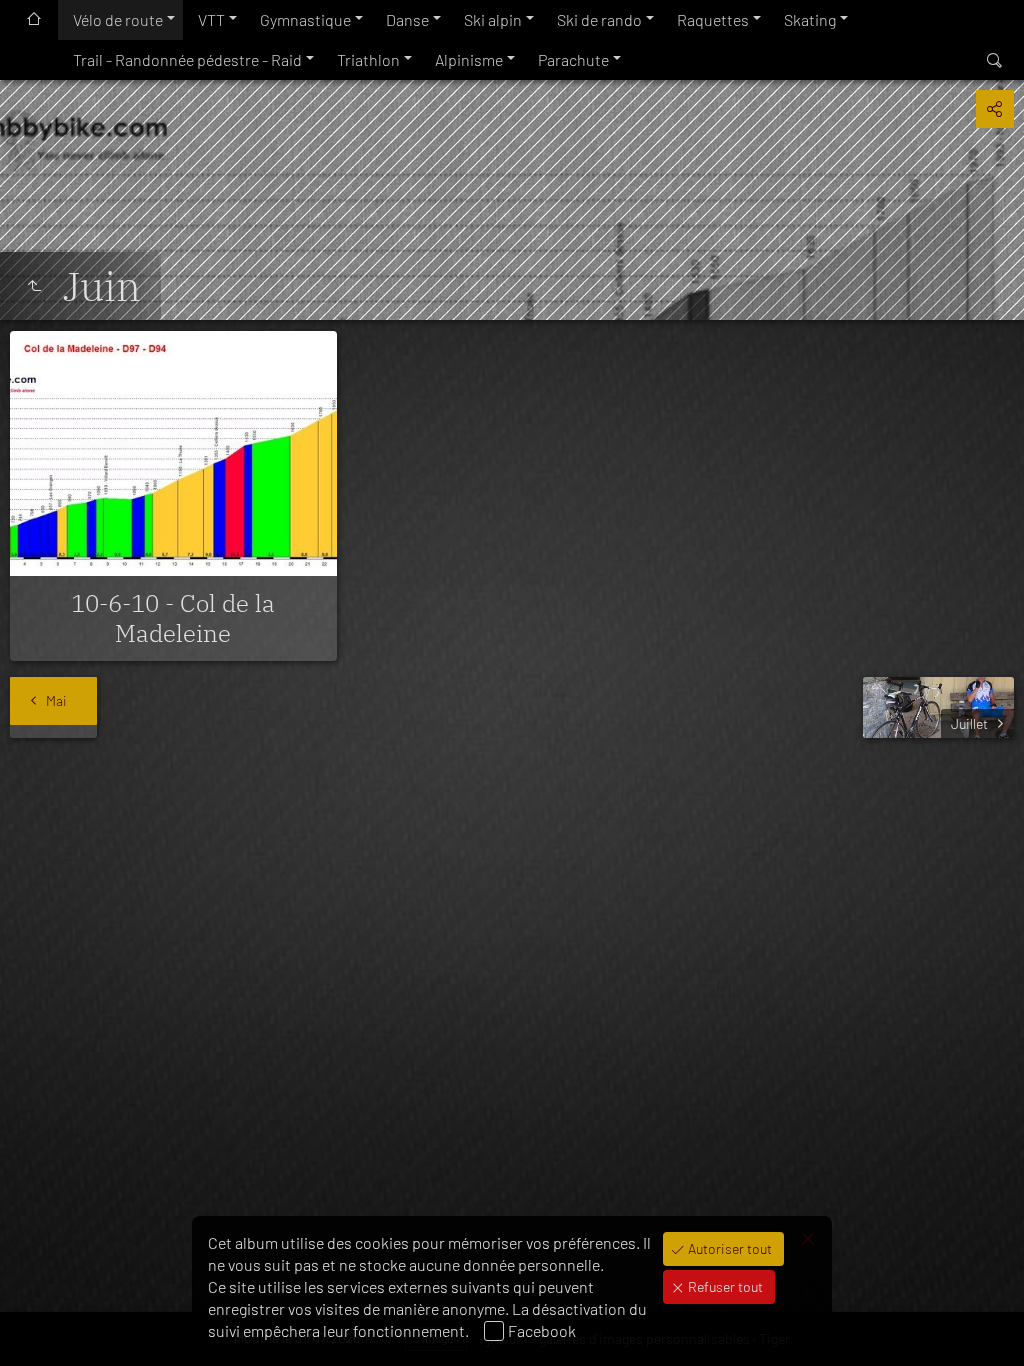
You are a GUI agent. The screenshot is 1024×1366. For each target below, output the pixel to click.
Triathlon (368, 59)
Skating (810, 19)
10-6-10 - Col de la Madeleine (173, 618)
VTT (211, 19)
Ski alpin (493, 19)
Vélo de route (118, 19)
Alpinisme (469, 59)
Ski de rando (599, 19)
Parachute (573, 59)
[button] (40, 1326)
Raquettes (713, 19)
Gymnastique (305, 19)
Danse (407, 19)
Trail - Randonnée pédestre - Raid (187, 59)
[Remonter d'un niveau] (34, 286)
